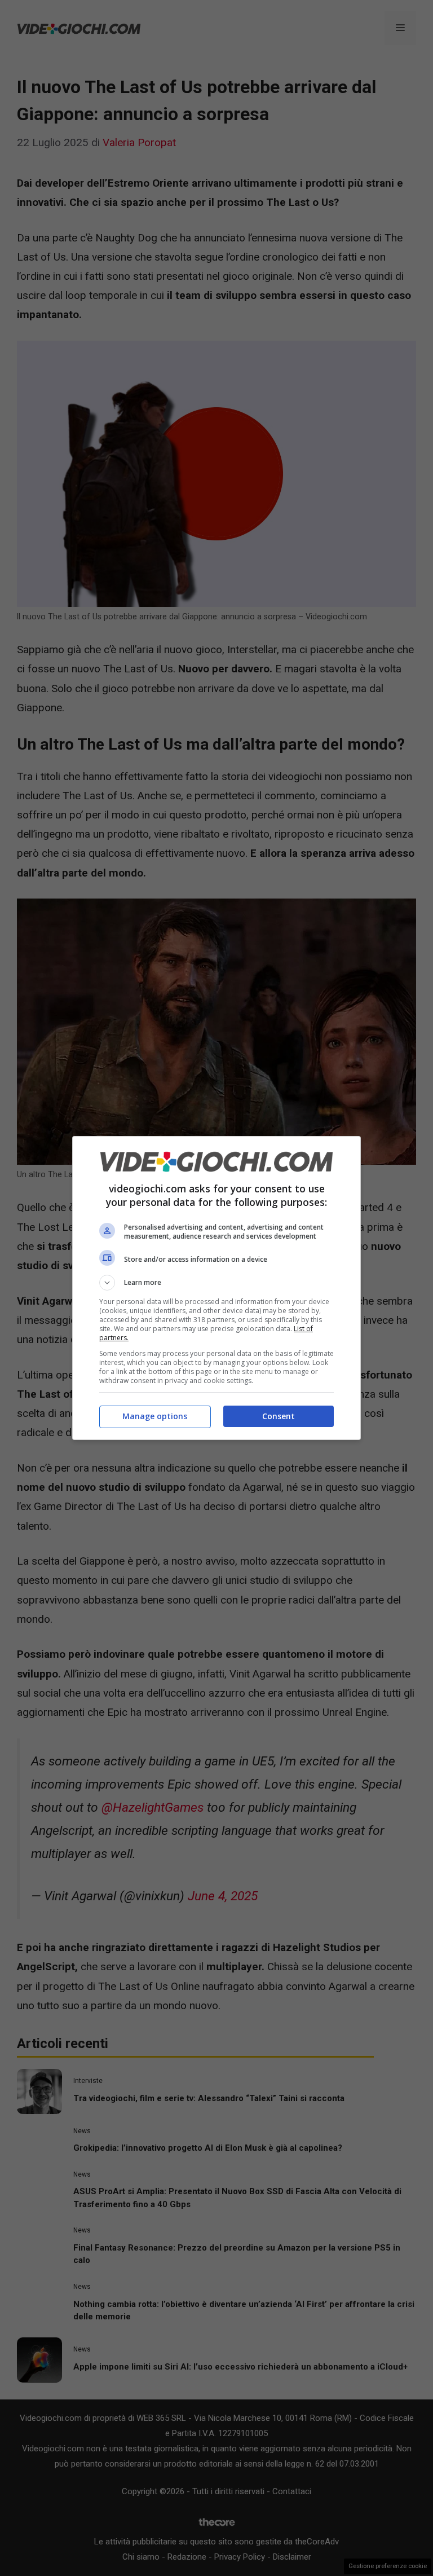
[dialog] (216, 1288)
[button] (216, 1283)
